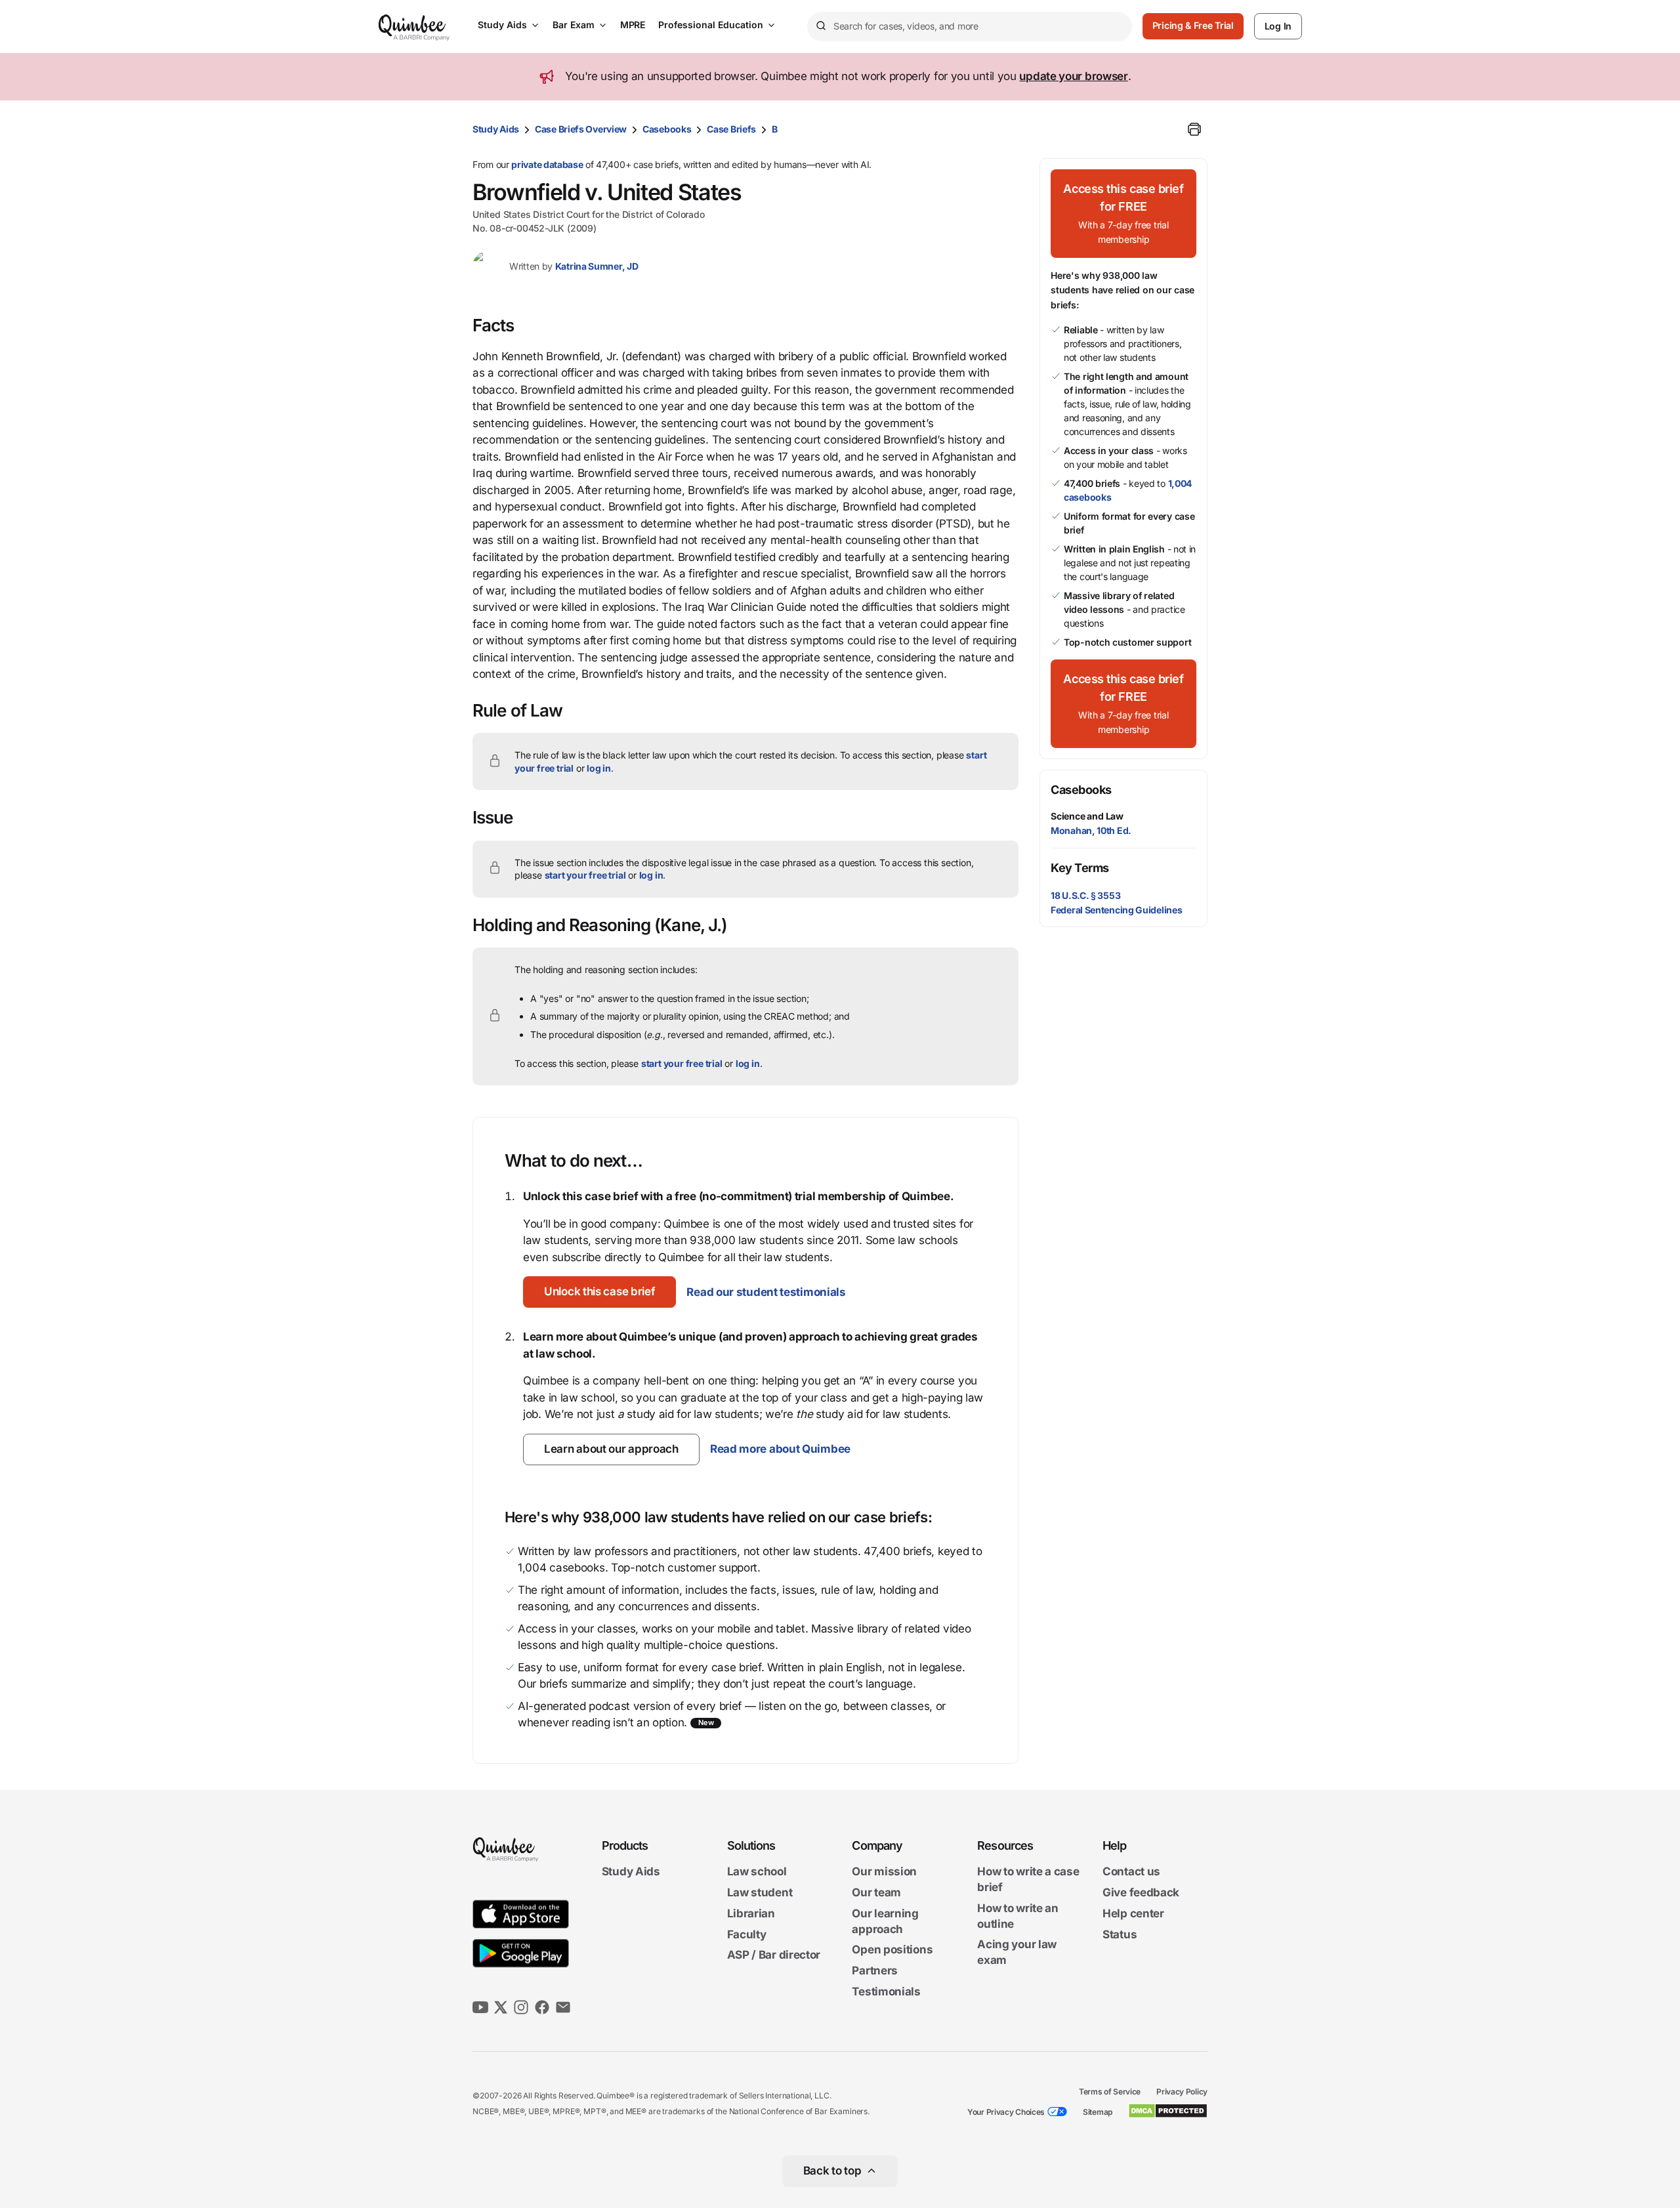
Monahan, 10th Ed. (1091, 830)
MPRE (633, 25)
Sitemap (1098, 2112)
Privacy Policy (1182, 2092)
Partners (875, 1970)
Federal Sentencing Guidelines (1116, 910)
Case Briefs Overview (581, 129)
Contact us (1131, 1872)
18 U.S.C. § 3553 (1085, 895)
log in (599, 768)
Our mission (884, 1872)
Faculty (747, 1934)
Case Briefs (731, 129)
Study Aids (502, 25)
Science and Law (1087, 816)
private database (547, 164)
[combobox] (970, 27)
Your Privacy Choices (1006, 2112)
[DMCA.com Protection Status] (1168, 2111)
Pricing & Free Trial (1193, 25)
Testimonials (886, 1991)
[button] (599, 1292)
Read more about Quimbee (780, 1449)
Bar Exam (574, 25)
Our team (876, 1892)
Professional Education (711, 25)
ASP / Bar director (774, 1955)
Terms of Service (1110, 2092)
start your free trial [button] (585, 875)
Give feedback (1141, 1892)
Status (1120, 1934)
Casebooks (667, 129)
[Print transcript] (1194, 129)
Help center (1133, 1913)
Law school (757, 1872)
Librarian (751, 1913)
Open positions (892, 1950)
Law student (760, 1892)
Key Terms (1080, 868)
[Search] (820, 26)
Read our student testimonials (766, 1292)
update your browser (1073, 76)
